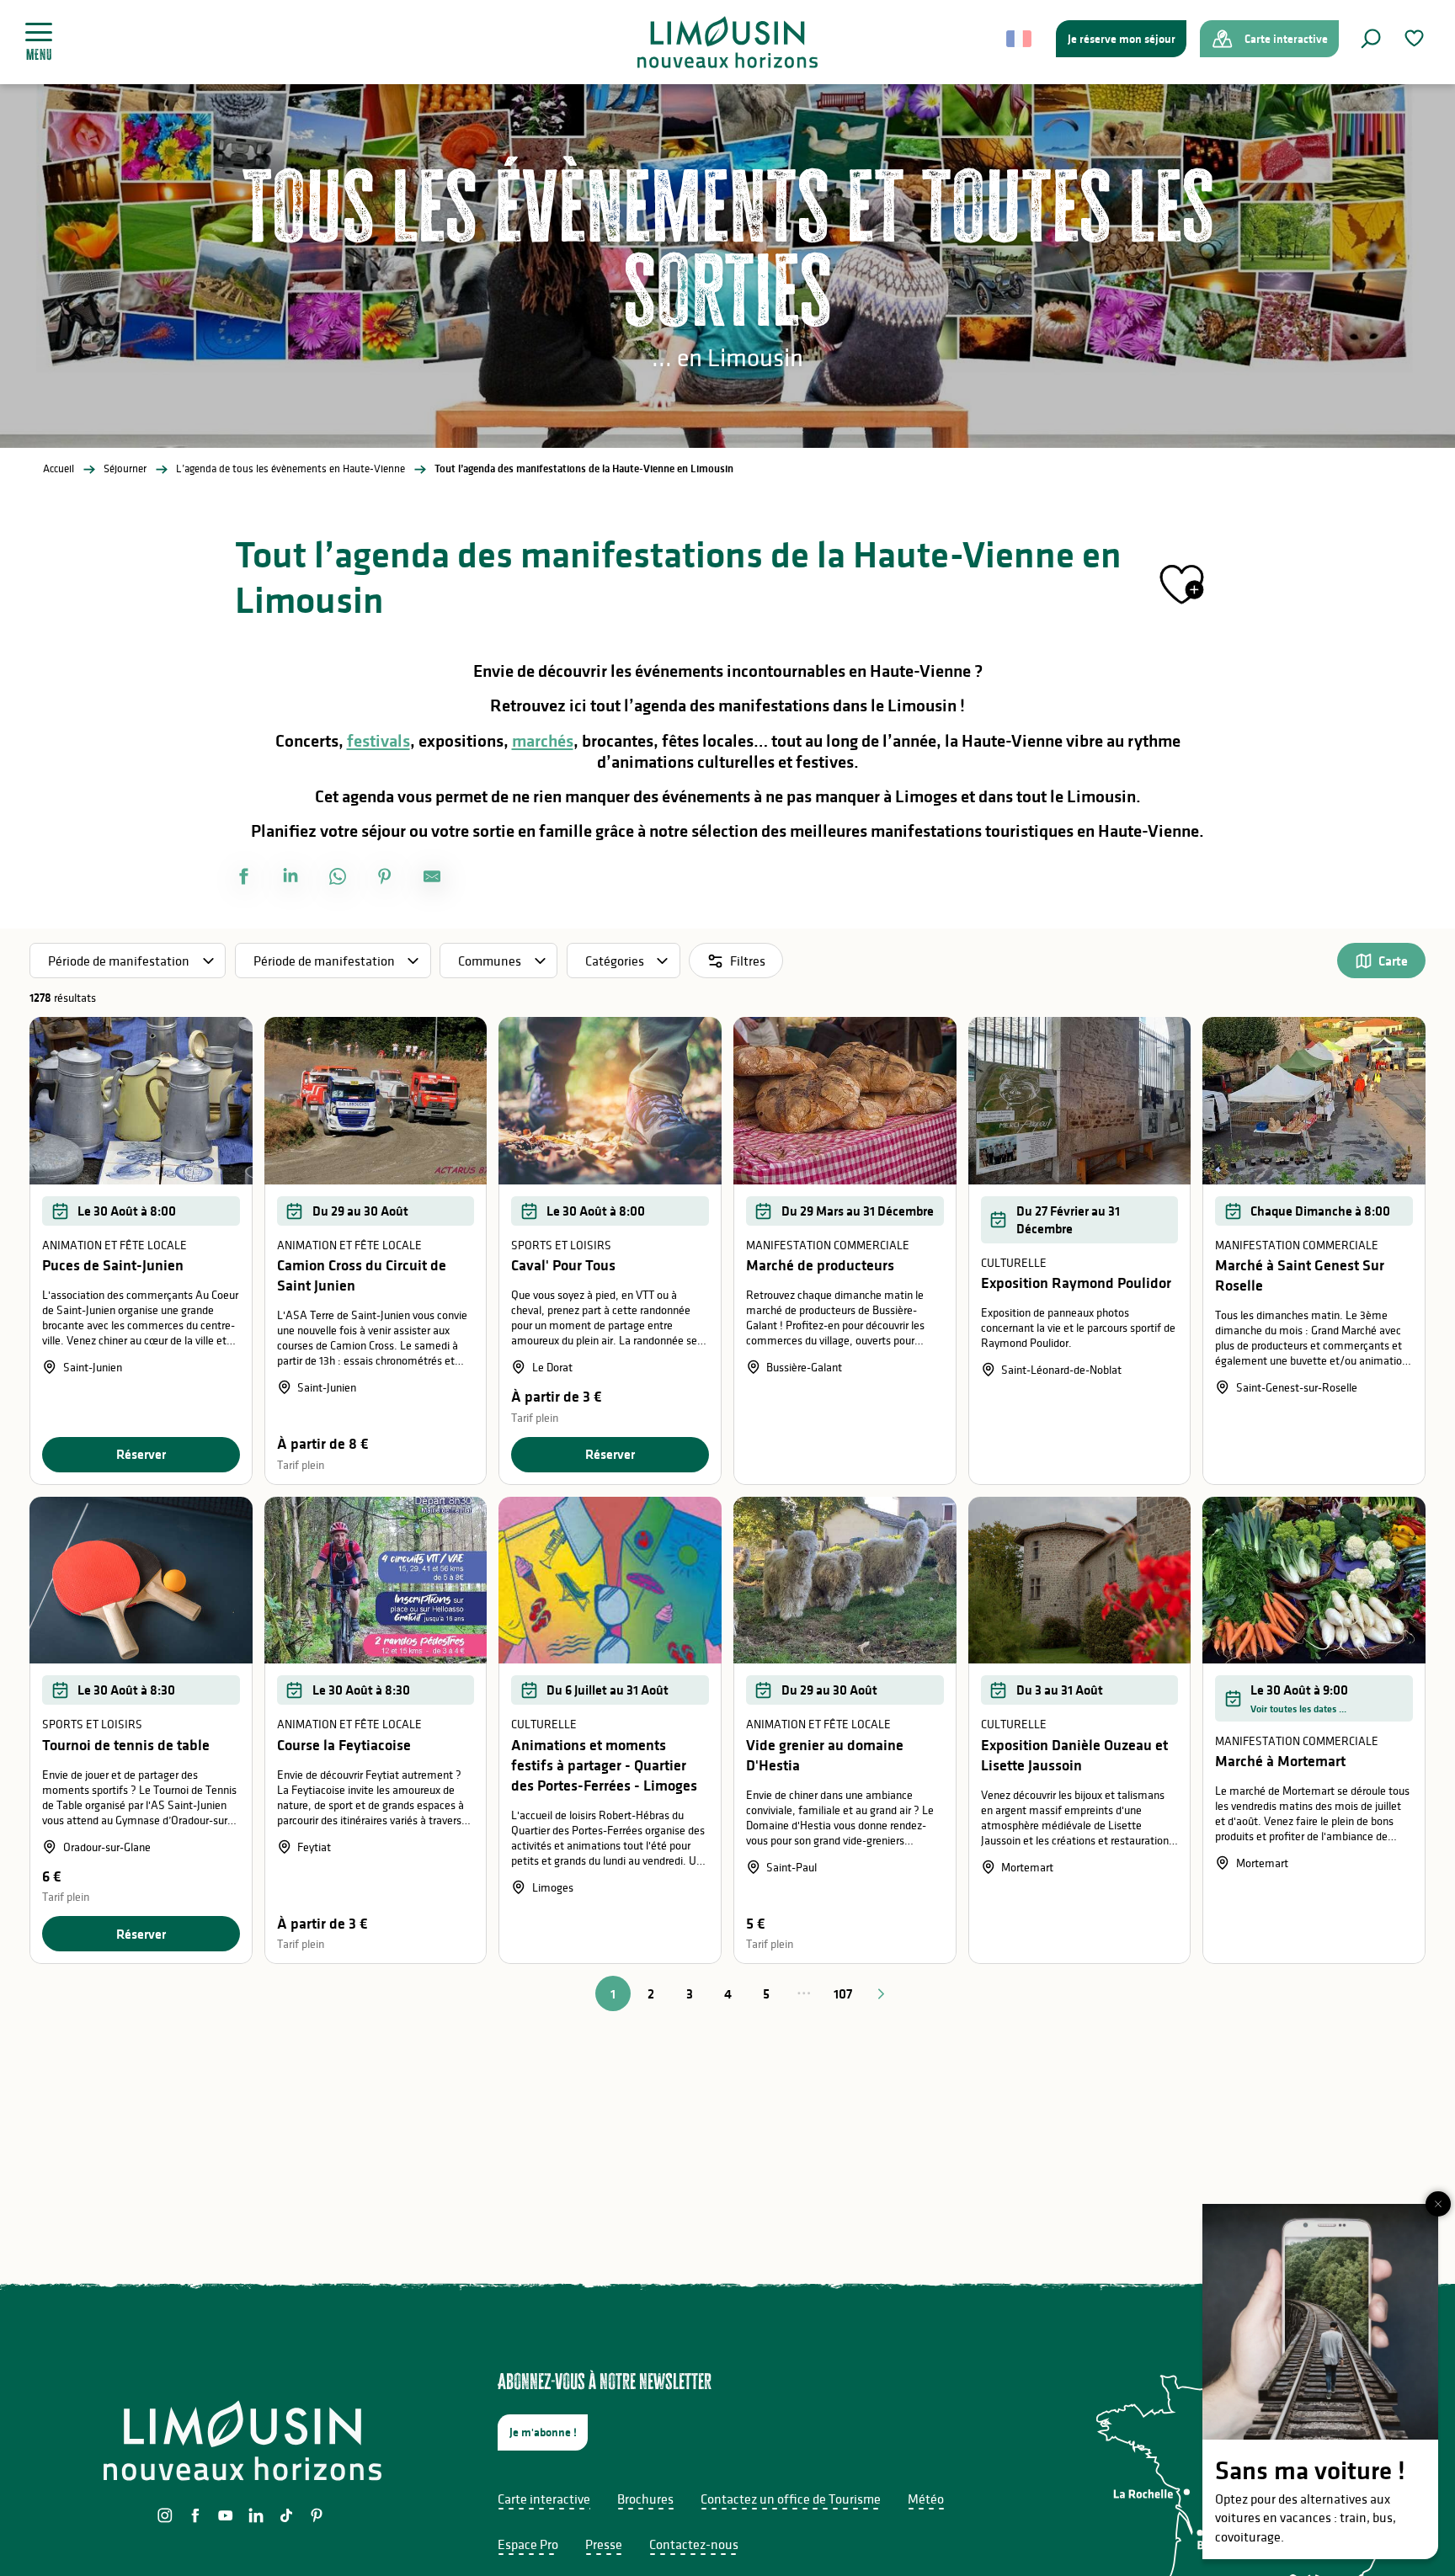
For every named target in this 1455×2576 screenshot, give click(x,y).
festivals (378, 741)
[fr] (1020, 39)
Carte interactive (544, 2499)
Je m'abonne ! (543, 2432)
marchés (543, 741)
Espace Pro (528, 2544)
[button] (1371, 39)
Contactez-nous (694, 2544)
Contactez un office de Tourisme (791, 2499)
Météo (926, 2499)
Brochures (645, 2499)
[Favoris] (1416, 38)
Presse (604, 2544)
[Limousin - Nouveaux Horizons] (728, 42)
